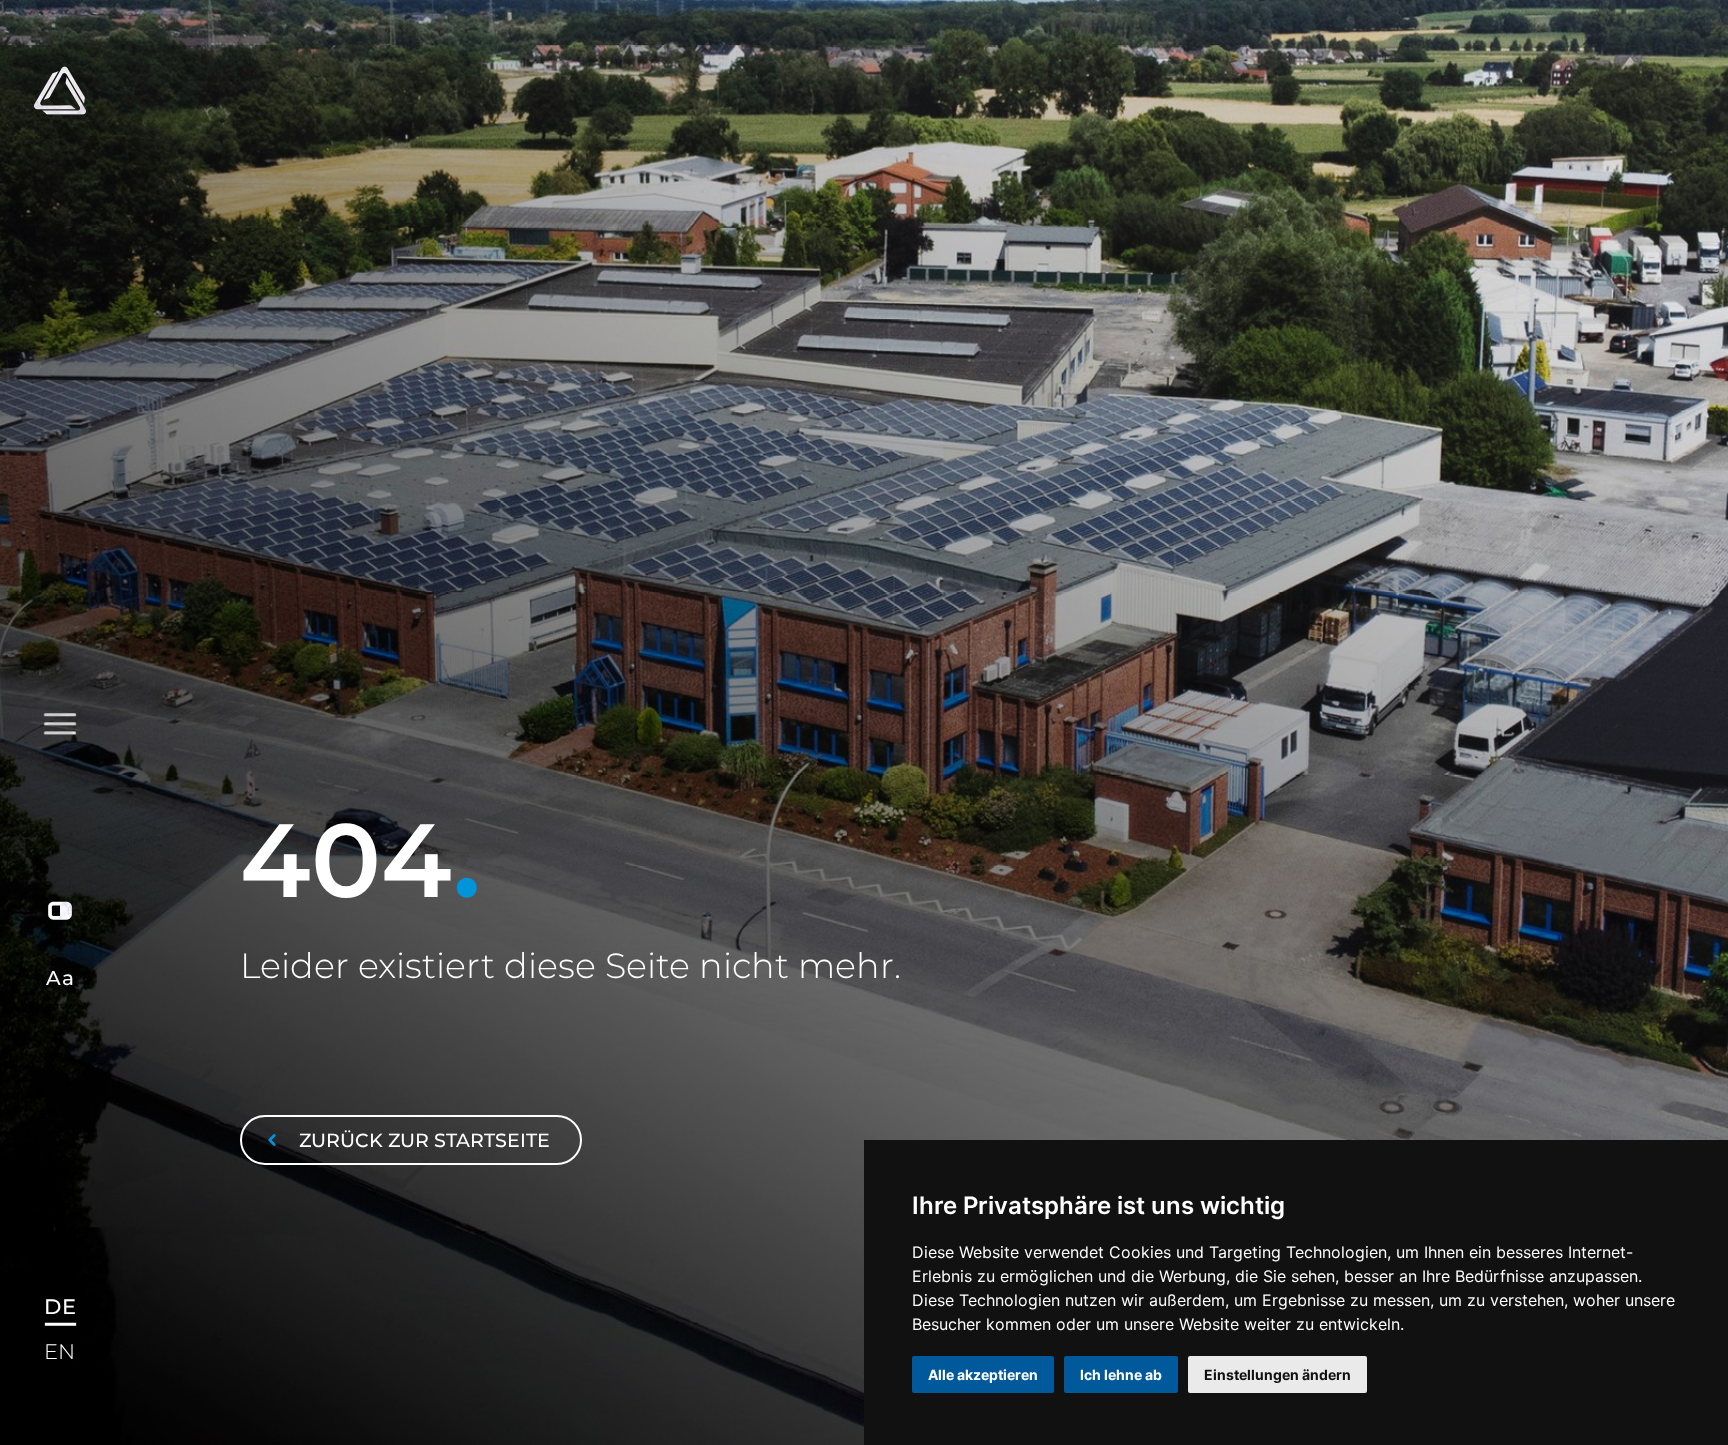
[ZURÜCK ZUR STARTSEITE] (411, 1094)
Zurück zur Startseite (422, 1140)
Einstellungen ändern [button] (1277, 1374)
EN (59, 1351)
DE (59, 1306)
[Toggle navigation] (59, 430)
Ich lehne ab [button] (1121, 1374)
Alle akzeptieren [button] (983, 1374)
